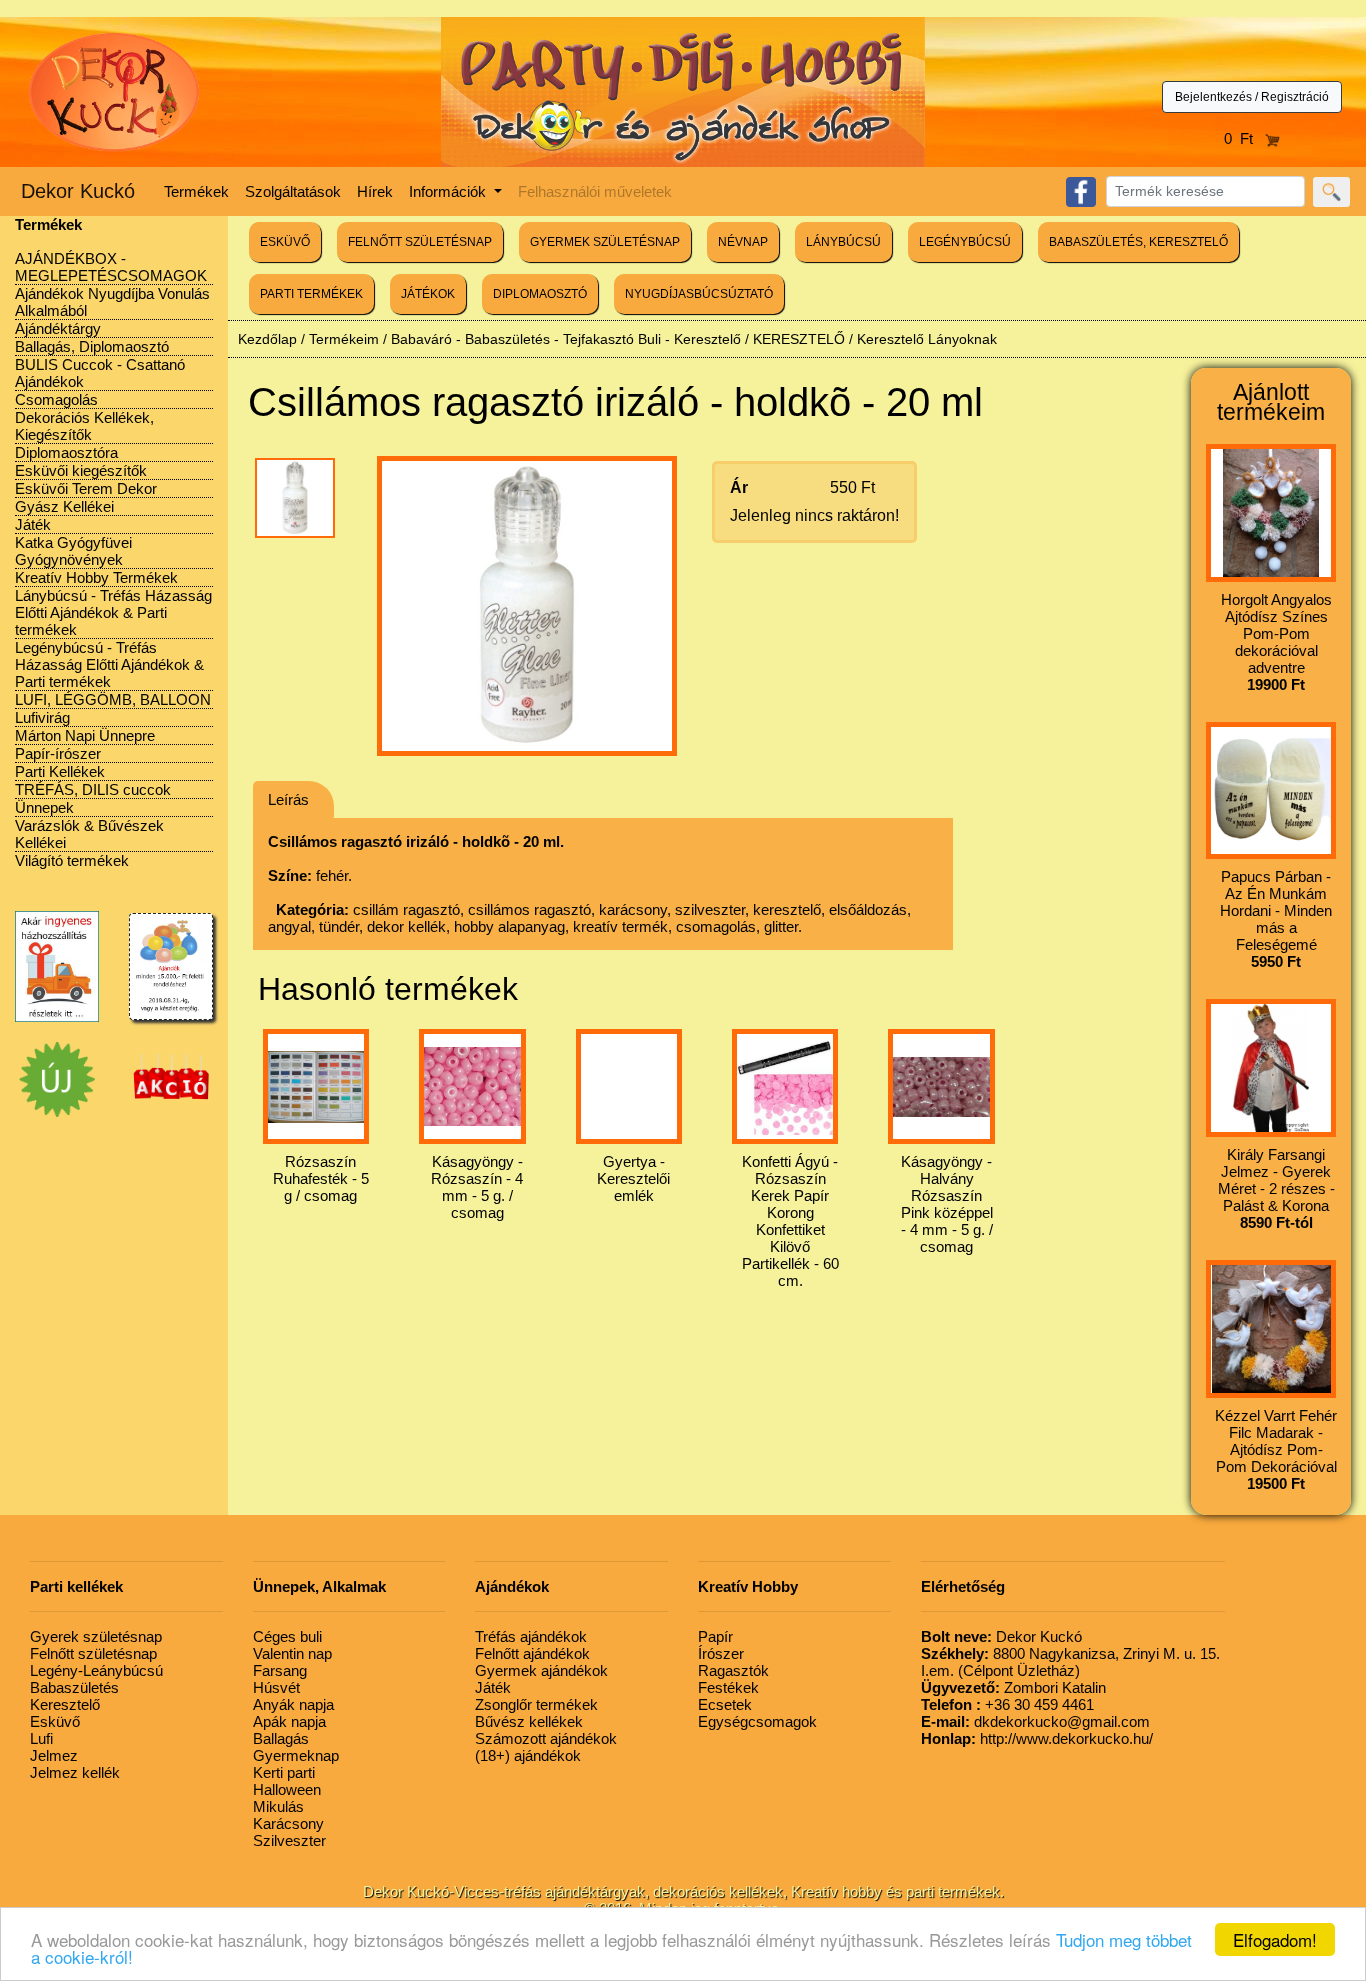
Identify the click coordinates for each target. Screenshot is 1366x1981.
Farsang (280, 1670)
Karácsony (288, 1823)
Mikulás (278, 1806)
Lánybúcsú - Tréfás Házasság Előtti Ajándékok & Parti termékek (113, 612)
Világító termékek (72, 860)
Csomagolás (56, 399)
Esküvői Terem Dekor (86, 488)
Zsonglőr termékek (536, 1704)
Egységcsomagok (757, 1721)
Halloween (287, 1789)
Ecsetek (725, 1704)
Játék (33, 524)
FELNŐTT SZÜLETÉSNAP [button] (420, 242)
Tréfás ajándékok (531, 1636)
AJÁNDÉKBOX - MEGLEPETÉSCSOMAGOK (111, 267)
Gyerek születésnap (96, 1636)
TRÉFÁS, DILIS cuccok (93, 789)
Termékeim (344, 339)
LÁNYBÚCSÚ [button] (843, 242)
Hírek (375, 191)
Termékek (196, 191)
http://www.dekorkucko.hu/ (1037, 1738)
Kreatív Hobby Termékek (96, 577)
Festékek (728, 1687)
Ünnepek (44, 807)
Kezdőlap (267, 339)
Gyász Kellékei (64, 506)
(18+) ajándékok (528, 1755)
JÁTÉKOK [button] (428, 294)
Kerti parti (284, 1772)
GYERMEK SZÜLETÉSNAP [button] (605, 242)
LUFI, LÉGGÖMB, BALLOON (113, 699)
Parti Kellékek (60, 771)
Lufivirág (42, 717)
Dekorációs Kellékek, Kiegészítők (84, 426)
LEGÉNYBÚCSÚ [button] (965, 242)
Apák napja (289, 1721)
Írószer (721, 1653)
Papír (715, 1636)
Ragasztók (733, 1670)
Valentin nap (292, 1653)
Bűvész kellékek (529, 1721)
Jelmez (54, 1755)
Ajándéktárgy (58, 328)
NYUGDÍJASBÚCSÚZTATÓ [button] (699, 294)
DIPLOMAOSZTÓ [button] (540, 294)
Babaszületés (74, 1687)
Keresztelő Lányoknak (927, 339)
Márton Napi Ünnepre (85, 735)
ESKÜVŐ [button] (285, 242)
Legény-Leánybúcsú (96, 1670)
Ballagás (281, 1738)
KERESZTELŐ (799, 339)
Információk (449, 191)
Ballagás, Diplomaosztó (92, 346)
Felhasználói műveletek (595, 191)
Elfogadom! (1275, 1939)
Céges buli (287, 1636)
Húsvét (276, 1687)
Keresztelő (65, 1704)
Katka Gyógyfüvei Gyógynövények (73, 551)
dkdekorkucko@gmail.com (1035, 1721)
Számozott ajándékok (546, 1738)
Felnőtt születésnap (93, 1653)
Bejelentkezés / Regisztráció (1252, 97)
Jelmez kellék (75, 1772)
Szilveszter (289, 1840)
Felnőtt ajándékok (532, 1653)
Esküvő (55, 1721)
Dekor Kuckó (78, 191)
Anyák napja (293, 1704)
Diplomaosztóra (66, 452)
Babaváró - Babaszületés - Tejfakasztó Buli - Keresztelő (566, 339)
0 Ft (1244, 138)
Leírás (288, 799)
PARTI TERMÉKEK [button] (311, 294)
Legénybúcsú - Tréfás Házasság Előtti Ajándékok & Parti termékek (109, 664)
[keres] (1331, 192)
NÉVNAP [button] (743, 242)
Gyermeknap (296, 1755)
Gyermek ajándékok (541, 1670)
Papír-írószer (58, 753)
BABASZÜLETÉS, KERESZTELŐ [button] (1138, 242)
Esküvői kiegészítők (81, 470)
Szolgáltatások (293, 191)
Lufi (41, 1738)
